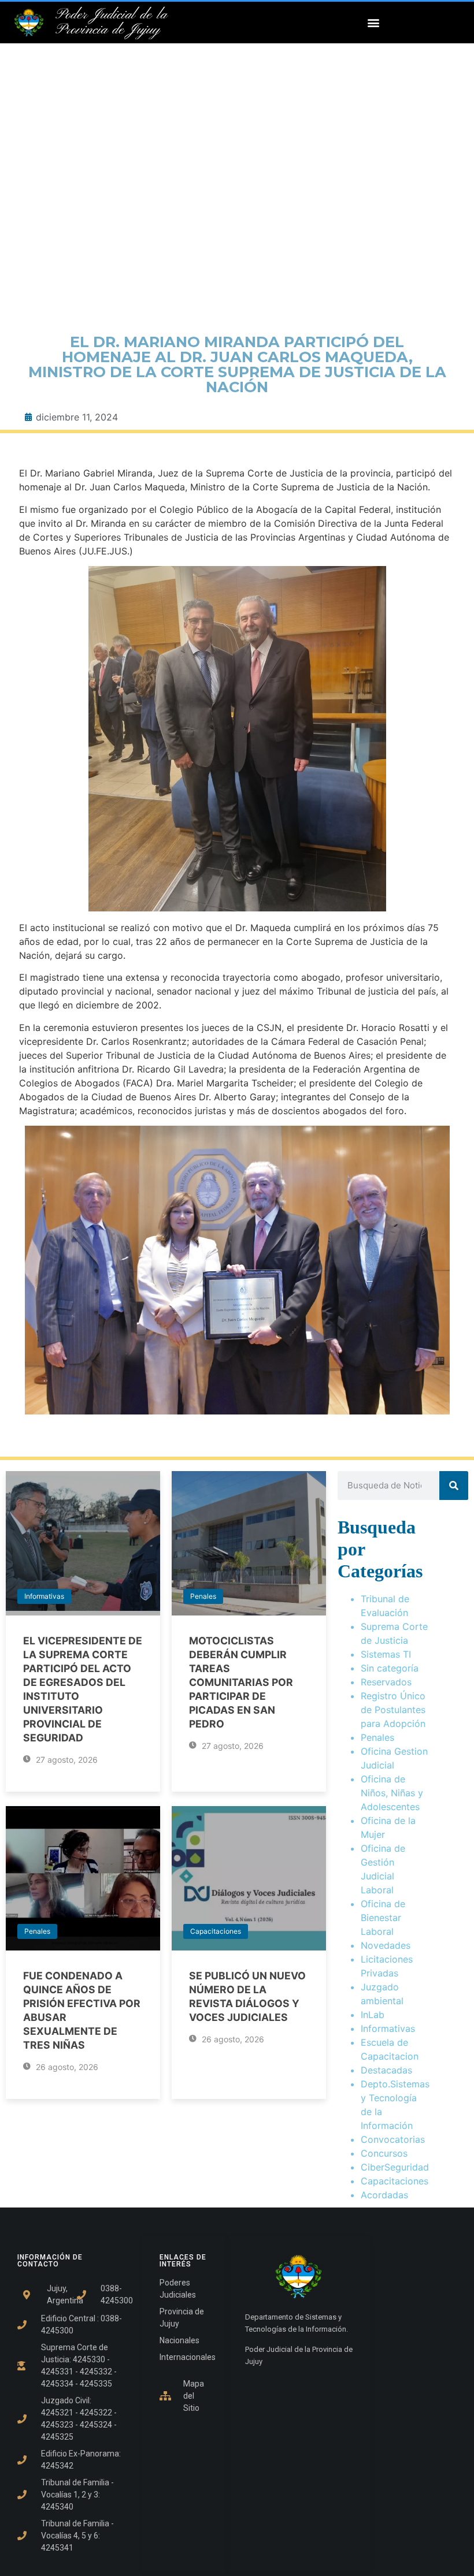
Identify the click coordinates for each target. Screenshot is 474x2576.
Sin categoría (390, 1668)
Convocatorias (393, 2139)
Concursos (384, 2153)
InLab (373, 2015)
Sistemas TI (386, 1654)
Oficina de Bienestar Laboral (383, 1918)
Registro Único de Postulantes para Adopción (393, 1710)
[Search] (454, 1486)
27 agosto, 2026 (66, 1760)
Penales (203, 1596)
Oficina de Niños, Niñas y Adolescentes (392, 1793)
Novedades (386, 1945)
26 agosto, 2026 (66, 2067)
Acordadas (384, 2195)
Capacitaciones (216, 1931)
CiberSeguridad (395, 2167)
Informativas (44, 1596)
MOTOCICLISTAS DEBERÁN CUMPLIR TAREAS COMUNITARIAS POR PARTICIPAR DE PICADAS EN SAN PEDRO (241, 1682)
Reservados (386, 1682)
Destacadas (386, 2070)
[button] (373, 23)
